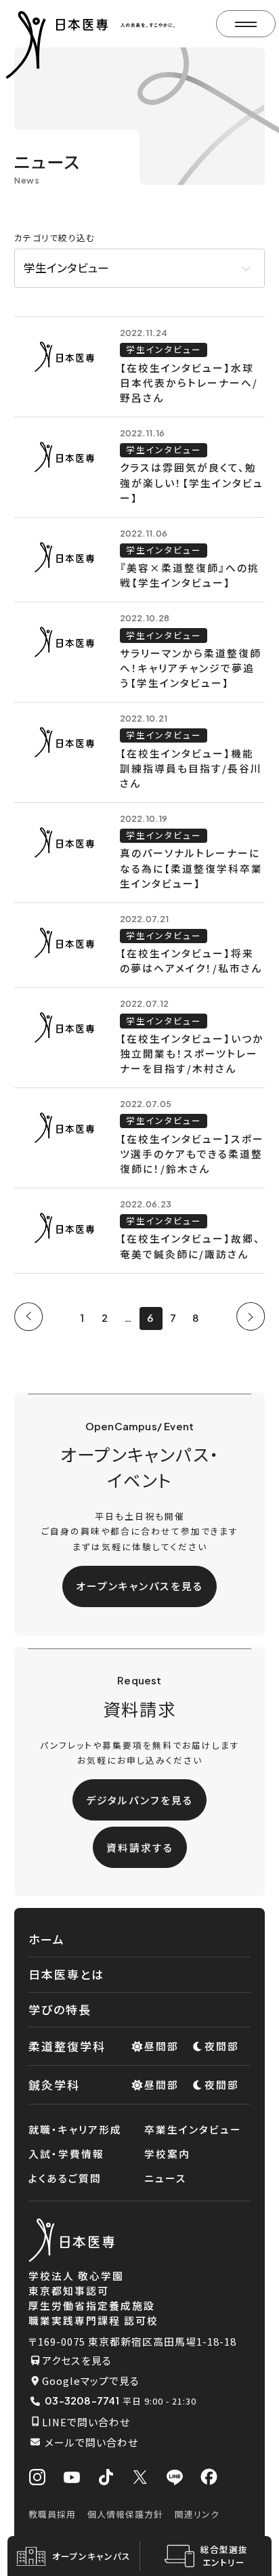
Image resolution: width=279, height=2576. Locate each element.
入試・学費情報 (66, 2154)
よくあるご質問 (65, 2178)
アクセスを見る (77, 2360)
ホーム (47, 1939)
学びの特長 (60, 2009)
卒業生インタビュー (193, 2129)
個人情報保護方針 (125, 2514)
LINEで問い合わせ (86, 2422)
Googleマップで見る (91, 2381)
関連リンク (197, 2514)
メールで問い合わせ (91, 2442)
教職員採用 (52, 2514)
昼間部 (162, 2046)
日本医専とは (66, 1974)
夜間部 (222, 2046)
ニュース (166, 2178)
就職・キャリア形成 (75, 2129)
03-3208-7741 (82, 2401)
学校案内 (167, 2154)
